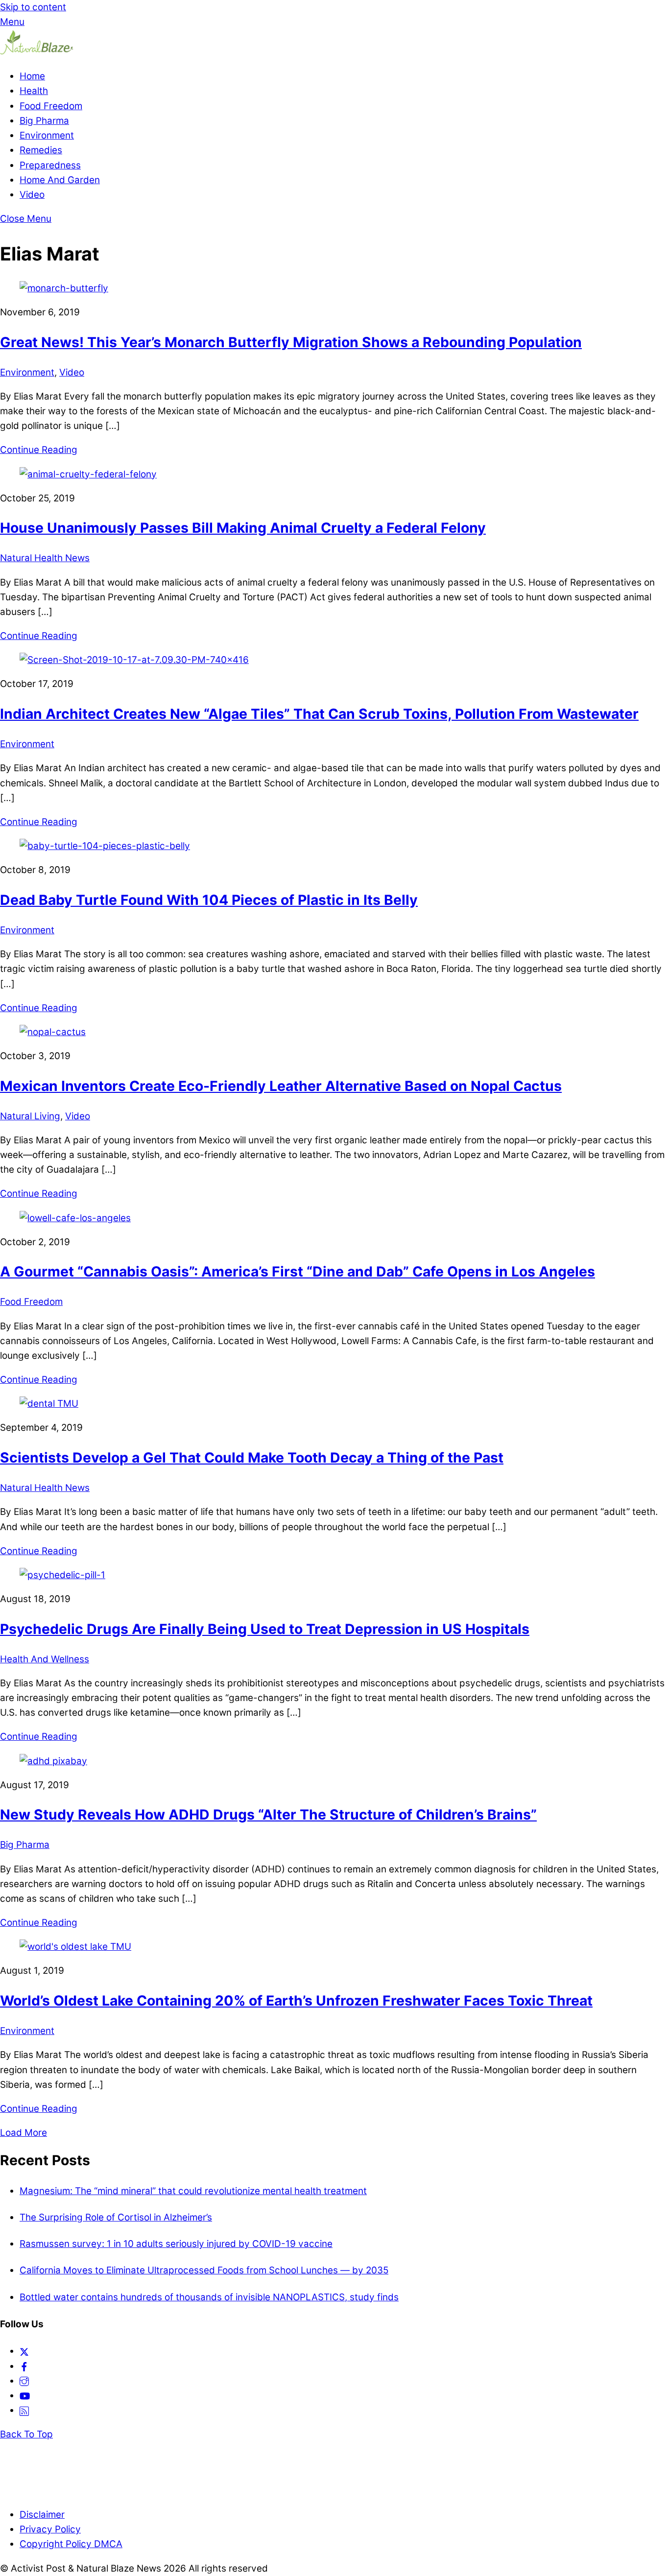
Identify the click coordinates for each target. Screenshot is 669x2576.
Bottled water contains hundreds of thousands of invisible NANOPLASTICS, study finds (209, 2297)
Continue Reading (39, 450)
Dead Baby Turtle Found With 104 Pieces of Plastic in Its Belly (209, 900)
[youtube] (25, 2396)
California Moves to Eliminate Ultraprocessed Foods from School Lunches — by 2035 (204, 2270)
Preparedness (50, 165)
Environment (47, 135)
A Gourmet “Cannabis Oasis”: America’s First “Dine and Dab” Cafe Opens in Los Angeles (298, 1272)
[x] (24, 2351)
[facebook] (24, 2366)
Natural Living (30, 1116)
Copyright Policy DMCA (71, 2544)
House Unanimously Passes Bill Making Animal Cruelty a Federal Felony (243, 528)
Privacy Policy (50, 2529)
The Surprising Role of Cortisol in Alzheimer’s (116, 2217)
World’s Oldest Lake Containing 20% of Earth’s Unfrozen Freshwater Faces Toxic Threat (296, 2001)
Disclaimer (42, 2515)
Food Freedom (51, 106)
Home (32, 76)
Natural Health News (45, 558)
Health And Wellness (45, 1659)
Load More (24, 2133)
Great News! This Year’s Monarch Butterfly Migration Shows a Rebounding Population (291, 342)
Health (34, 91)
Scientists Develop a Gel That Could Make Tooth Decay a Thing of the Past (252, 1458)
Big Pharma (44, 121)
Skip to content (33, 7)
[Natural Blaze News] (37, 52)
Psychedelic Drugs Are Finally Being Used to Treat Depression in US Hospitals (265, 1629)
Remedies (41, 150)
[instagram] (24, 2381)
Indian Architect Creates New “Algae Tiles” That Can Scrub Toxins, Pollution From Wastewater (319, 714)
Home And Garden (60, 180)
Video (32, 195)
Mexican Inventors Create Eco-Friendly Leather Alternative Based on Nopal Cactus (281, 1086)
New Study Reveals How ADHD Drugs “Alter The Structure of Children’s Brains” (268, 1815)
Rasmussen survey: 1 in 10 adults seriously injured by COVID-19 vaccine (176, 2244)
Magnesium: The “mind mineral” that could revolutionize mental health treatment (193, 2191)
